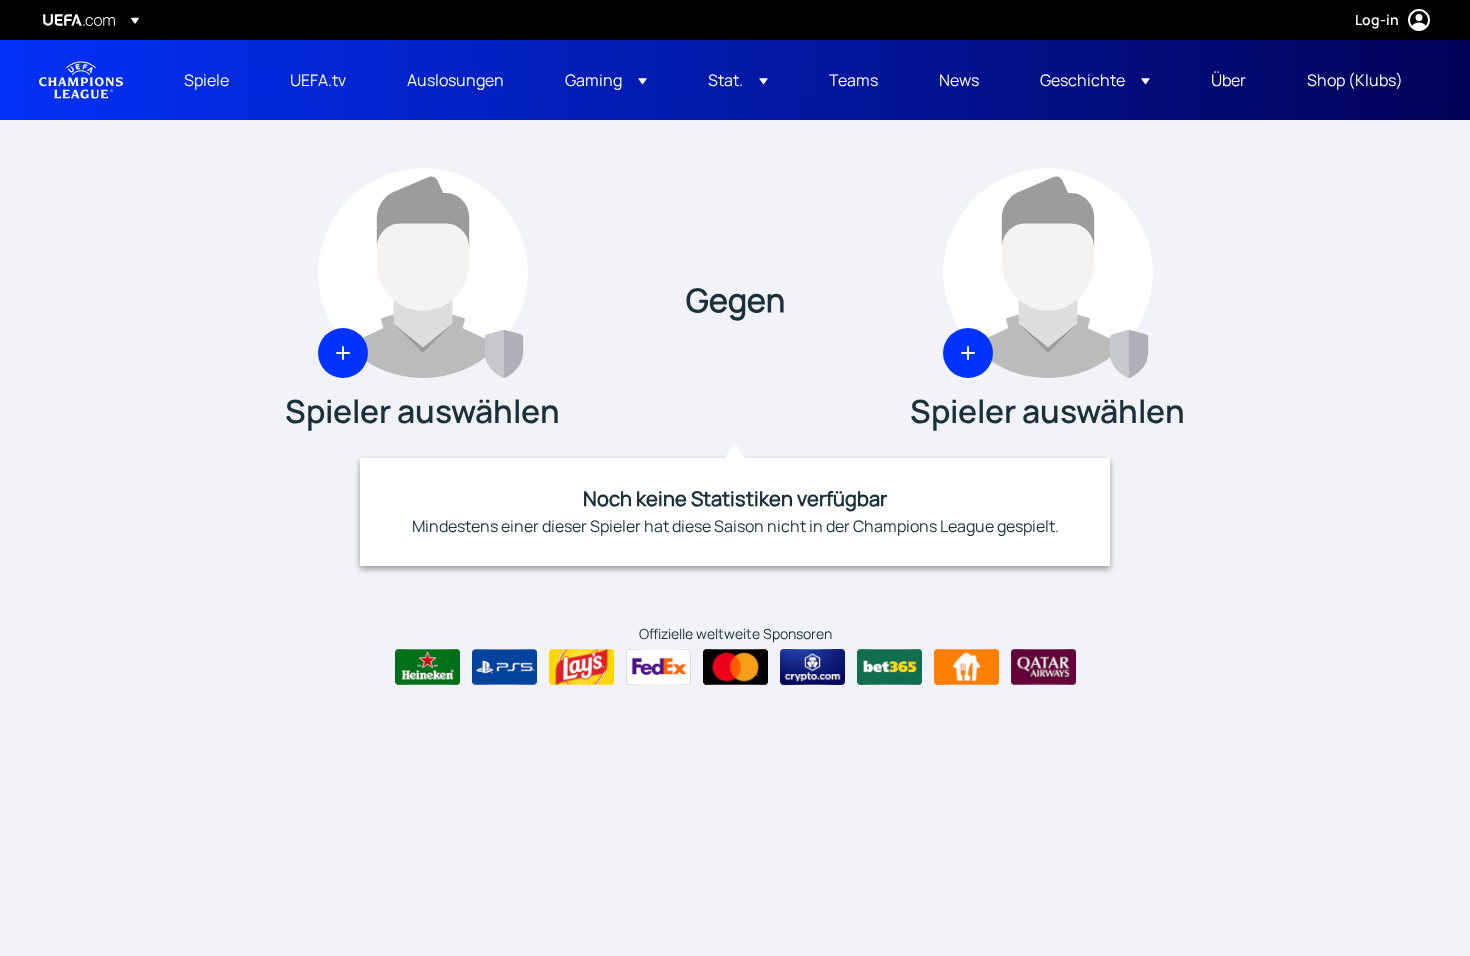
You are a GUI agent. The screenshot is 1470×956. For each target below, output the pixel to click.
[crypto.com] (812, 667)
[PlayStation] (504, 667)
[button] (606, 80)
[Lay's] (581, 667)
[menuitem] (212, 80)
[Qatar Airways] (1043, 667)
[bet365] (889, 667)
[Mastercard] (735, 667)
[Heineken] (427, 667)
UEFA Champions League (81, 80)
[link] (206, 80)
